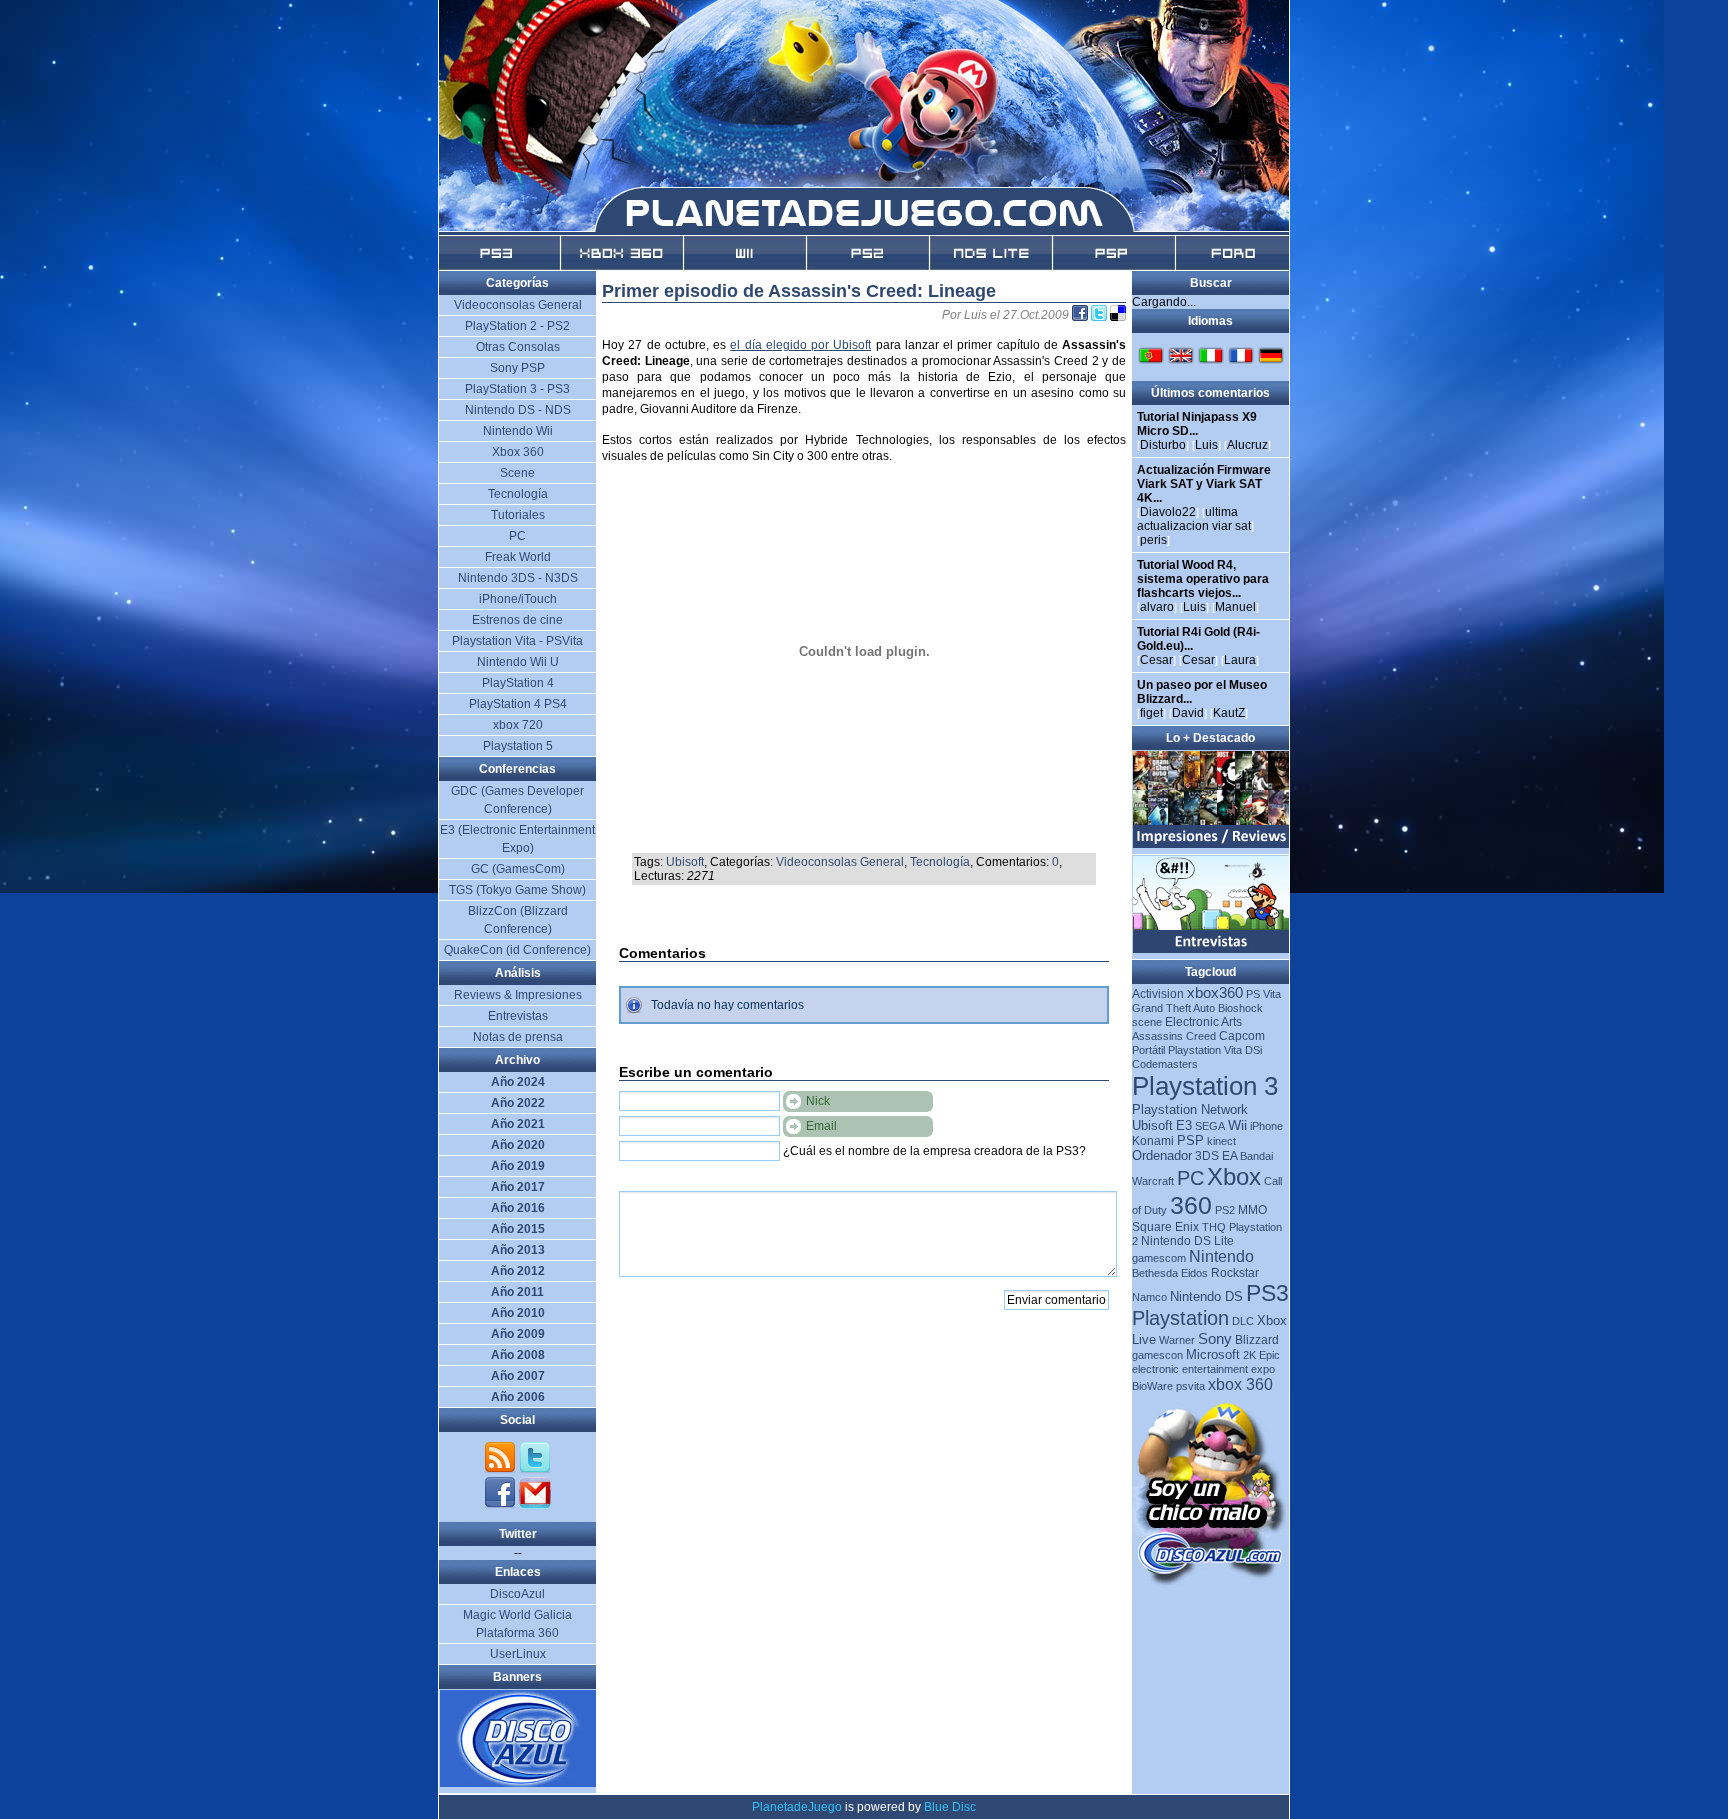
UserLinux (518, 1654)
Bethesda (1155, 1273)
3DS (1207, 1156)
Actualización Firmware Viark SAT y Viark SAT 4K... (1204, 484)
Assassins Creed (1174, 1036)
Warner (1177, 1340)
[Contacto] (535, 1505)
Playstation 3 (1205, 1086)
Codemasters (1165, 1064)
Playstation (1180, 1318)
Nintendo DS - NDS (518, 410)
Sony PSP (517, 368)
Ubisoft (685, 862)
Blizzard (1257, 1340)
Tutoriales (518, 515)
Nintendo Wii (518, 431)
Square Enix (1165, 1227)
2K (1249, 1355)
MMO (1252, 1210)
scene (1147, 1022)
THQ (1214, 1227)
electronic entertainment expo (1203, 1369)
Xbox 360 (518, 452)
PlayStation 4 (518, 683)
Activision (1158, 994)
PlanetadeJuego (797, 1807)
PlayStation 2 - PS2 (517, 326)
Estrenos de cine (517, 620)
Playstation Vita (1205, 1050)
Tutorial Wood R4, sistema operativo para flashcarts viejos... (1203, 579)
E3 (1184, 1125)
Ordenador (1162, 1155)
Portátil (1148, 1050)
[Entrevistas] (1211, 949)
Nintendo (1221, 1256)
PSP (1190, 1140)
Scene (517, 473)
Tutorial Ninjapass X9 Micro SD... (1197, 424)
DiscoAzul (517, 1594)
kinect (1221, 1141)
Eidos (1194, 1273)
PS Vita (1263, 994)
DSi (1253, 1050)
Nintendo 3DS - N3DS (518, 578)
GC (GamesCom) (518, 869)
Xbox (1234, 1176)
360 (1191, 1205)
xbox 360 (1240, 1384)
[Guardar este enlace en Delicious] (1118, 315)
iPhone (1266, 1126)
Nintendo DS (1206, 1296)
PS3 (1267, 1293)
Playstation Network (1190, 1109)
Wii (1237, 1125)
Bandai (1256, 1156)
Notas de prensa (518, 1037)
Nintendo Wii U (518, 662)
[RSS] (501, 1470)
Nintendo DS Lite (1187, 1241)
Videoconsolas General (840, 862)
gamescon (1157, 1355)
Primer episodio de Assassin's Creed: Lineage (799, 291)
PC (1190, 1178)
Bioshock (1240, 1008)
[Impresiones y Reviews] (1211, 844)
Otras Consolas (518, 347)
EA (1229, 1156)
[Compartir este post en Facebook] (1081, 315)
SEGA (1210, 1126)
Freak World (518, 557)
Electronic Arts (1203, 1022)
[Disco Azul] (518, 1783)
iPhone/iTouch (518, 599)
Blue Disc (950, 1807)
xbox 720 (518, 725)
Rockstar (1235, 1273)
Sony (1215, 1338)
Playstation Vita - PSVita (517, 641)
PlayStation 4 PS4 (518, 704)
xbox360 (1215, 992)
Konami (1153, 1141)
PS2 (1225, 1210)
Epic (1269, 1355)
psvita (1190, 1386)
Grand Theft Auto (1173, 1008)
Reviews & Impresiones (518, 995)
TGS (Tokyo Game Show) (517, 890)
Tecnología (940, 862)
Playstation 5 (518, 746)
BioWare (1152, 1386)
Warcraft (1153, 1181)
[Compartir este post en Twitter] (1100, 315)
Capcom (1242, 1036)
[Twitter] (535, 1470)
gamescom (1159, 1258)
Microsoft (1213, 1354)
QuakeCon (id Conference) (517, 950)
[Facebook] (501, 1505)
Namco (1149, 1297)
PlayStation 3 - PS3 (517, 389)
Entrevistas (518, 1016)
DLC (1243, 1321)
